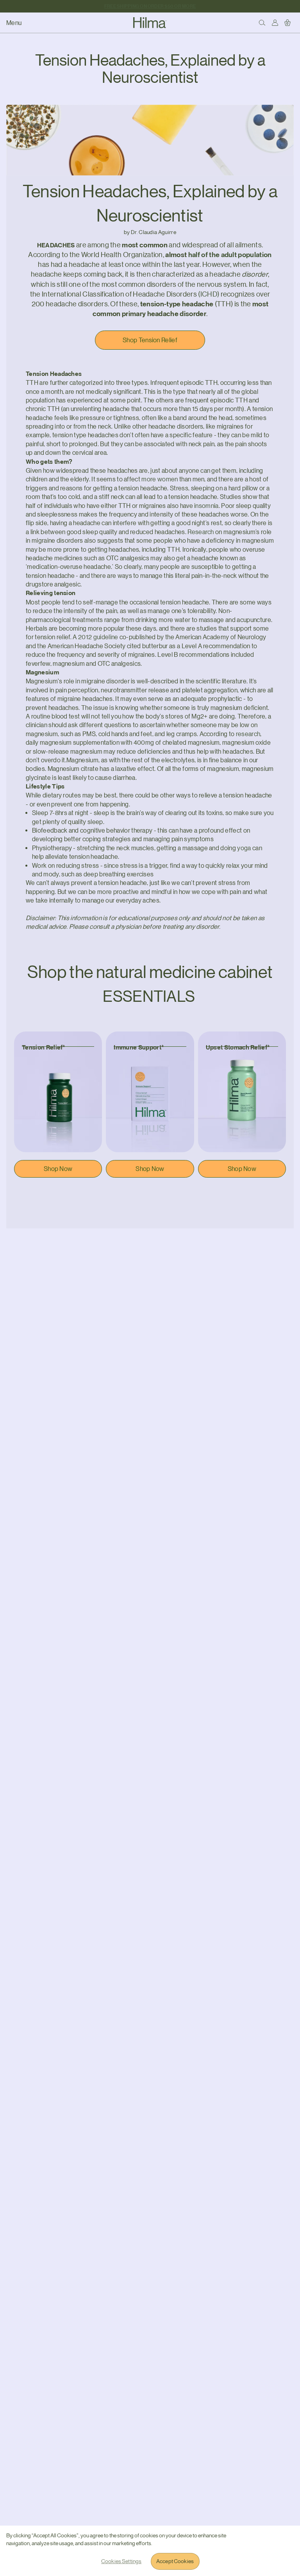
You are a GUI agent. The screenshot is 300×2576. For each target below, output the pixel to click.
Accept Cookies (175, 2561)
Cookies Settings (121, 2561)
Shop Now (58, 1169)
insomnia (206, 506)
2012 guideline (98, 637)
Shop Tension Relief (150, 340)
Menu (14, 23)
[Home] (150, 23)
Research (201, 532)
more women (160, 479)
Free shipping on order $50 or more (150, 6)
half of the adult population (230, 255)
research (248, 734)
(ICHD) (209, 294)
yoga (244, 848)
